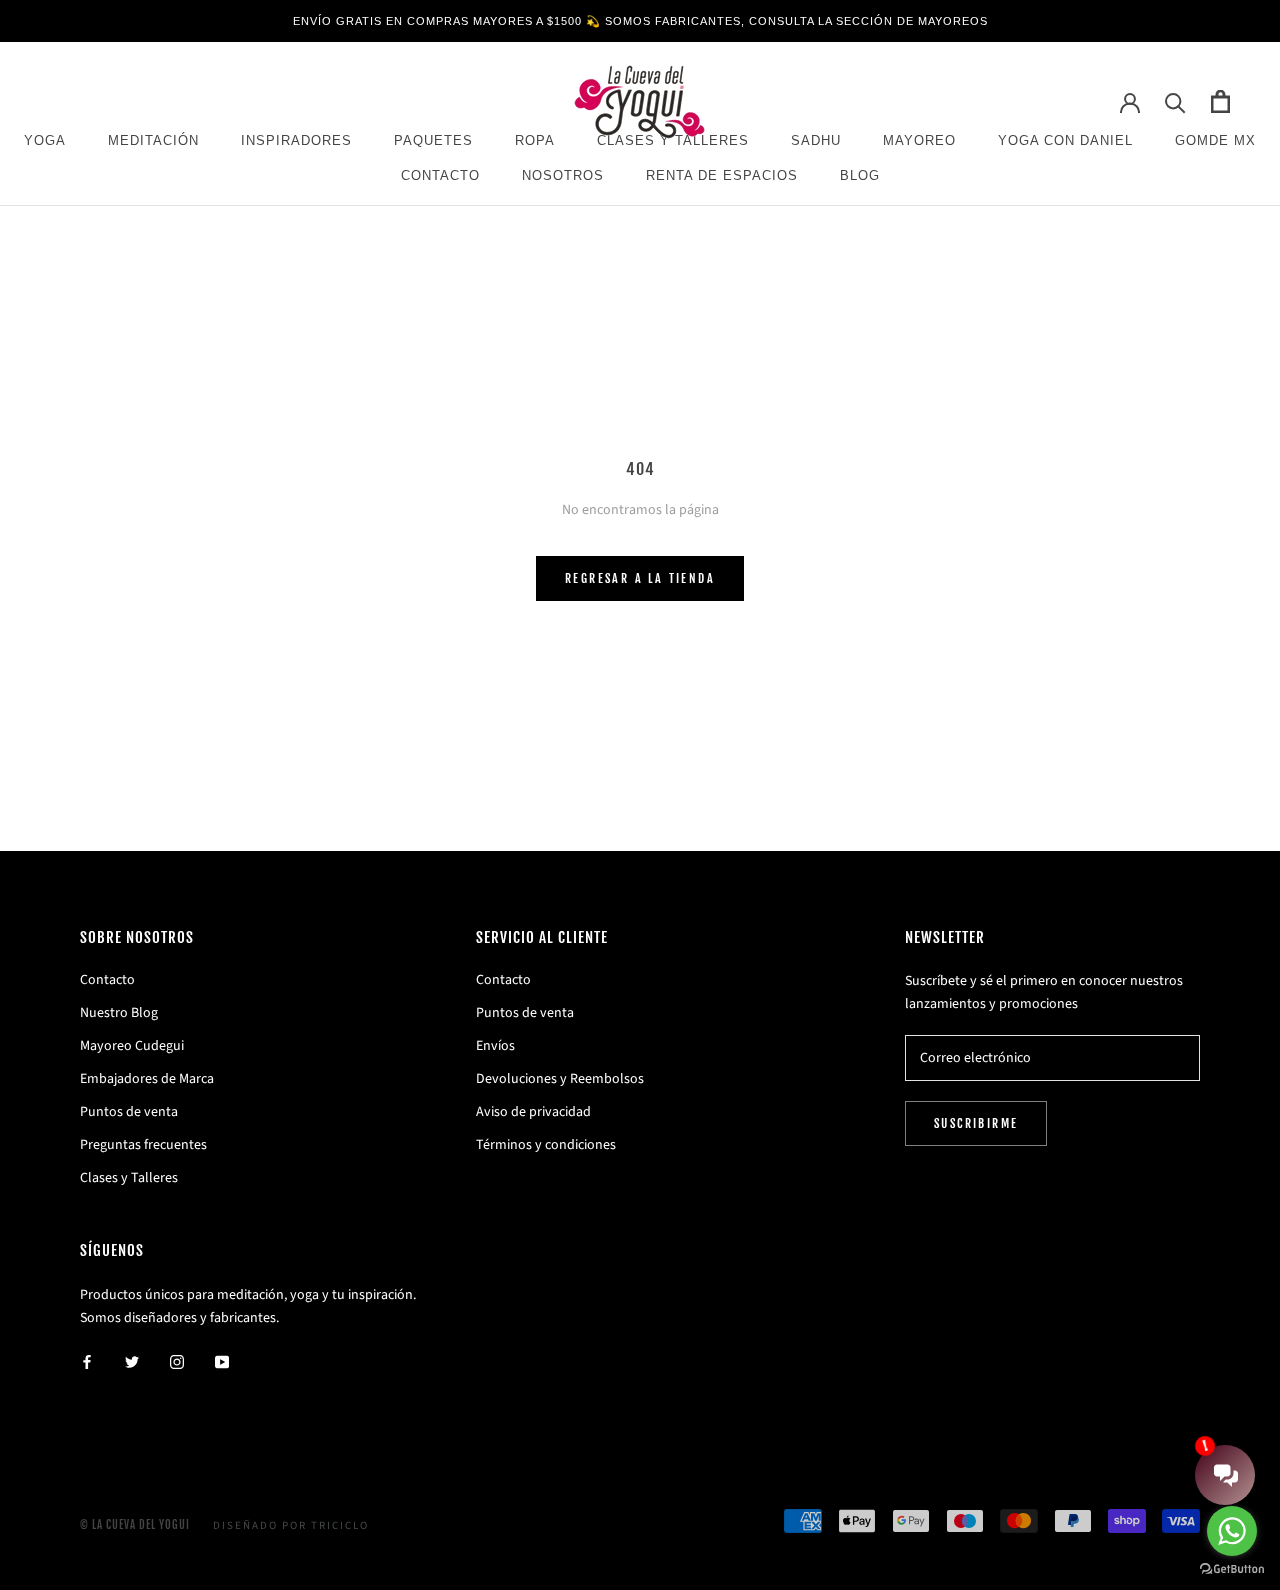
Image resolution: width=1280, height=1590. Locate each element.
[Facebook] (87, 1361)
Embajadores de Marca (147, 1079)
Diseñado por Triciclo (291, 1525)
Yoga (45, 140)
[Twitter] (132, 1361)
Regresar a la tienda (640, 578)
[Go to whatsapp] (1232, 1531)
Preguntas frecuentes (143, 1145)
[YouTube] (222, 1361)
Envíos (495, 1046)
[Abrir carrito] (1220, 101)
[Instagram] (177, 1361)
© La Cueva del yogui (135, 1525)
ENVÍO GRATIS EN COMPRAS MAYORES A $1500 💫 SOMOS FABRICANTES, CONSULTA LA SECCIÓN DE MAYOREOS (640, 21)
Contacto (440, 175)
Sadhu (816, 140)
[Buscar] (1175, 101)
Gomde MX (1215, 140)
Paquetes (433, 140)
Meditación (153, 140)
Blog (860, 175)
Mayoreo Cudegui (132, 1046)
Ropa (535, 140)
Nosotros (563, 175)
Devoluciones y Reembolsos (560, 1079)
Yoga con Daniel (1065, 140)
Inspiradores (296, 140)
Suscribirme (976, 1123)
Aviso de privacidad (533, 1112)
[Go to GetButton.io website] (1232, 1569)
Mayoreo (919, 140)
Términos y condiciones (546, 1145)
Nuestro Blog (119, 1013)
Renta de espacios (722, 175)
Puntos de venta (129, 1112)
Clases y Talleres (129, 1178)
